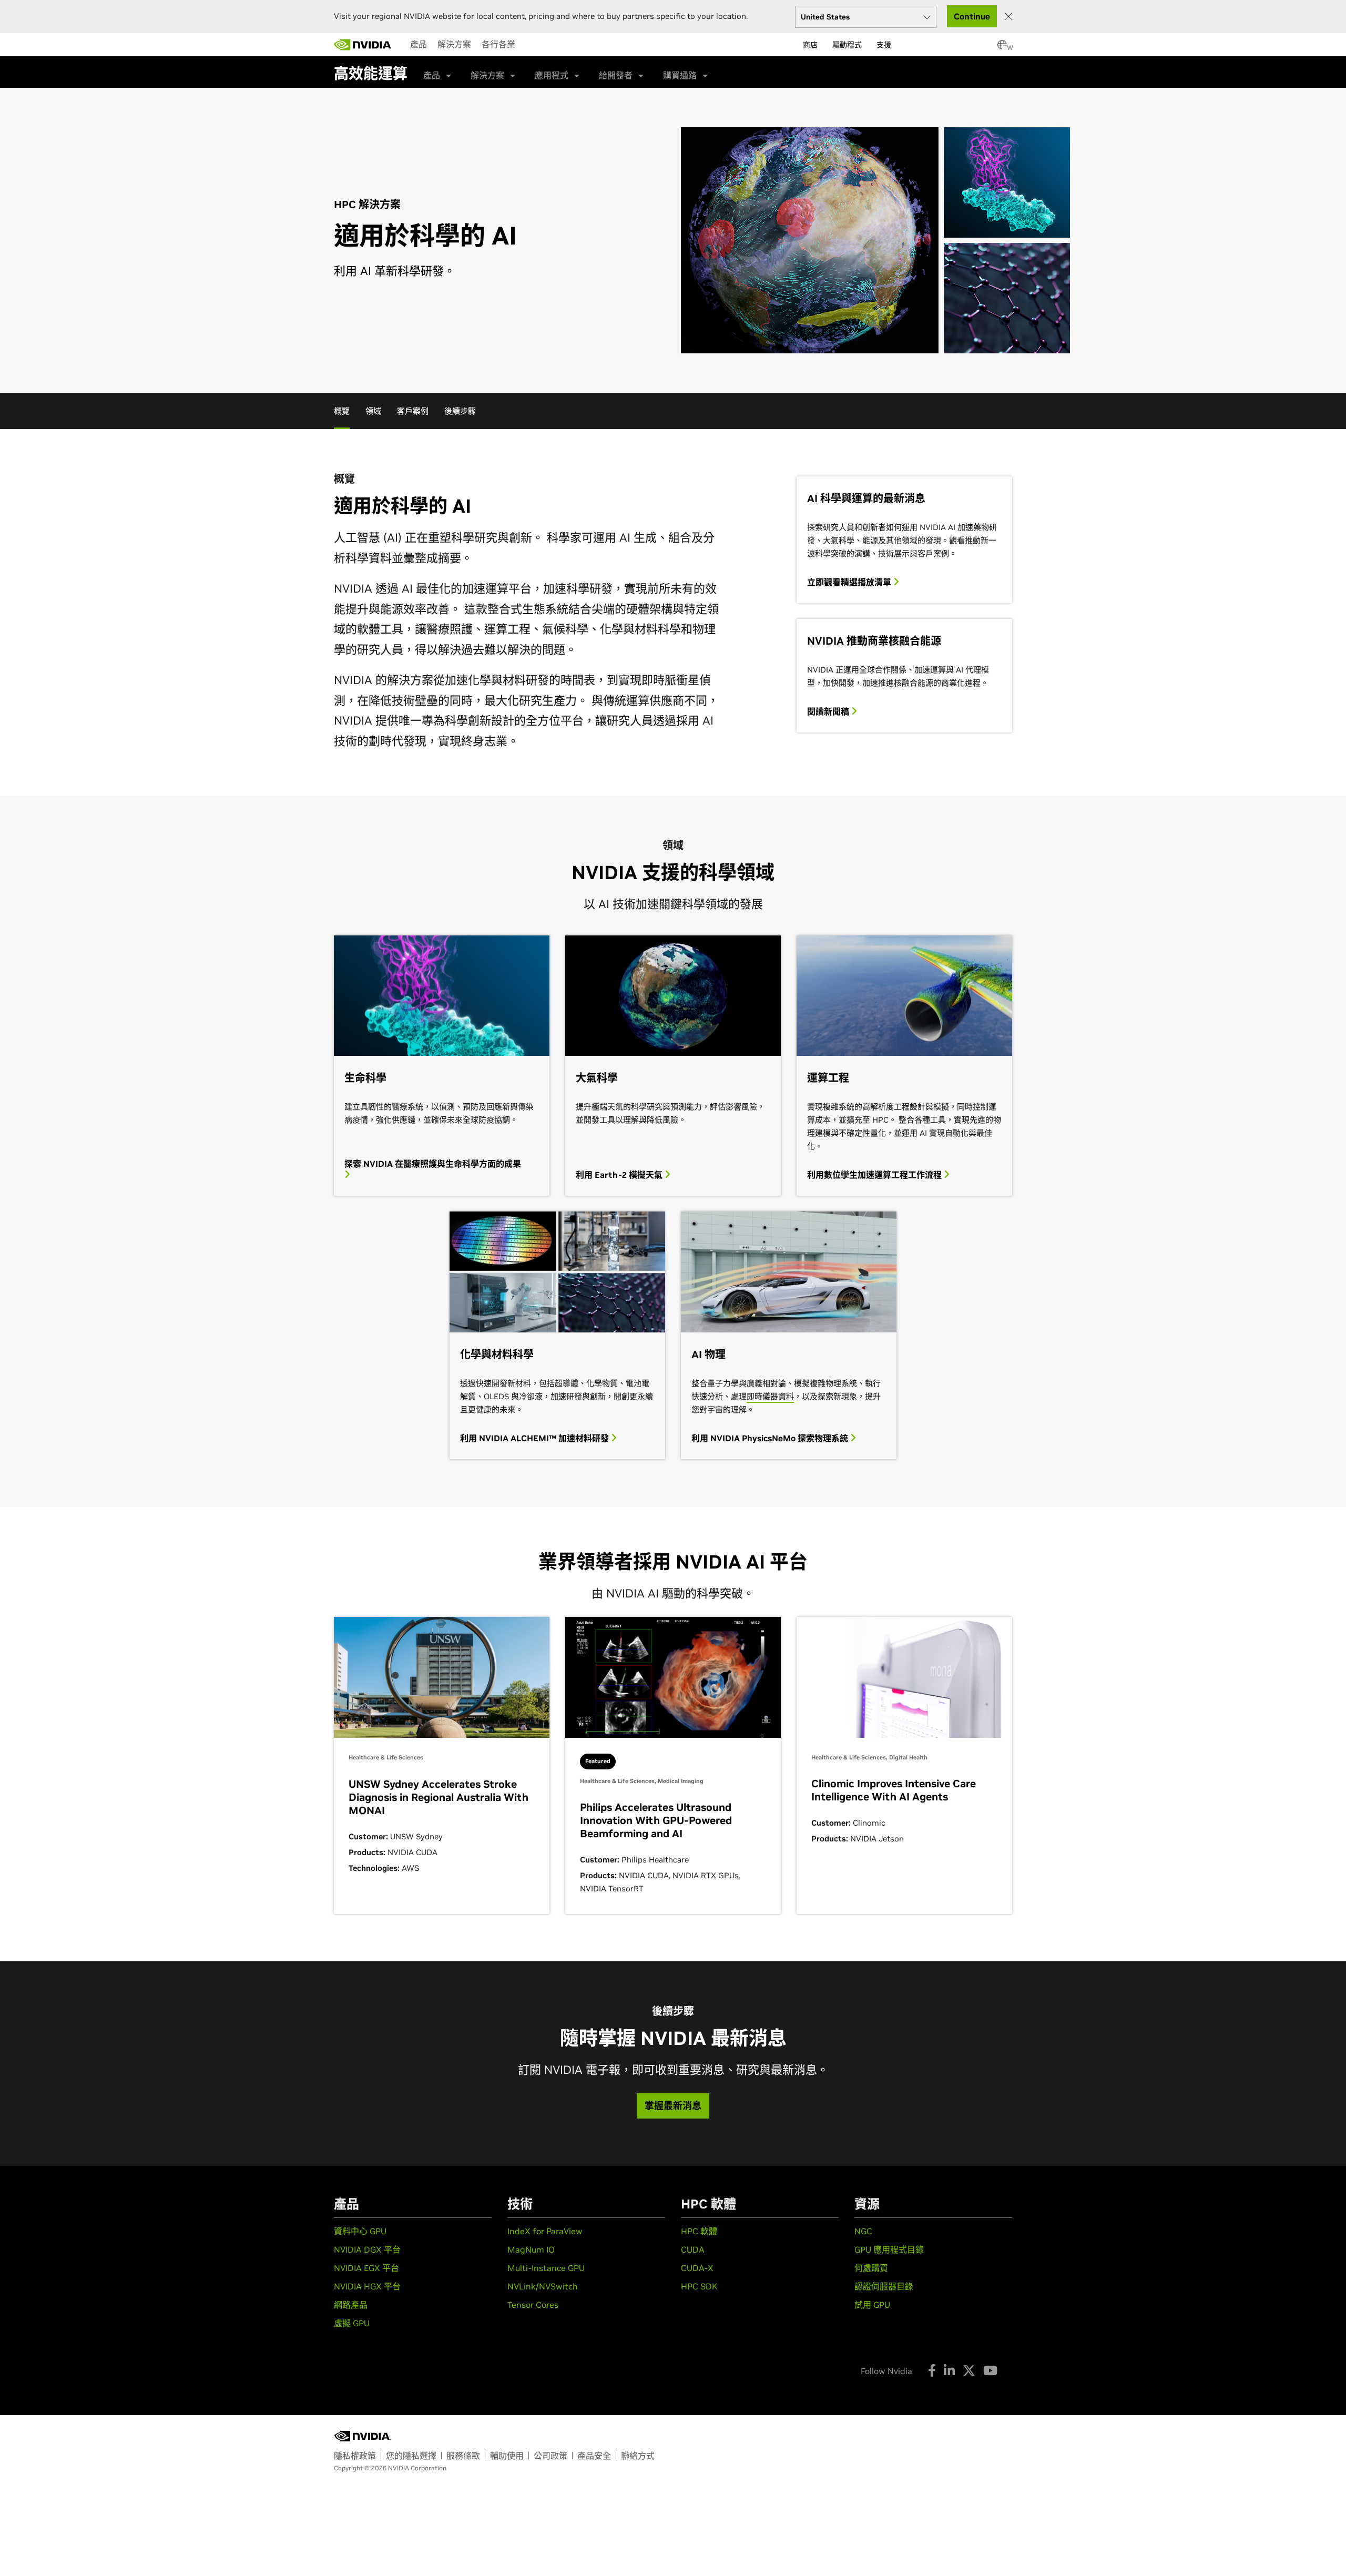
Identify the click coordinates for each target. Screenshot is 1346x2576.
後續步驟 (460, 411)
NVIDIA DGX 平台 (367, 2249)
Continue (972, 16)
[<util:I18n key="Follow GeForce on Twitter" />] (969, 2370)
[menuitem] (419, 44)
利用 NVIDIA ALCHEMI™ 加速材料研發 (536, 1438)
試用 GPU (872, 2305)
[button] (1002, 48)
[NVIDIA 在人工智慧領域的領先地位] (363, 45)
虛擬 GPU (352, 2323)
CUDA (693, 2249)
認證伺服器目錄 (884, 2286)
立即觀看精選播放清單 (850, 582)
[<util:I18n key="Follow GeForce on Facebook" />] (932, 2370)
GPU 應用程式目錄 (889, 2249)
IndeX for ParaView (545, 2231)
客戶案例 (413, 411)
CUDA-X (697, 2268)
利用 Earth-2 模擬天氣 (620, 1175)
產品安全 (594, 2456)
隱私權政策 (355, 2456)
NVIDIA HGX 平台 (367, 2286)
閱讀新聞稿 (829, 711)
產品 (419, 44)
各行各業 (498, 44)
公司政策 (550, 2456)
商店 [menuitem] (810, 45)
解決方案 (454, 44)
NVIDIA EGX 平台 (366, 2268)
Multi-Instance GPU (546, 2268)
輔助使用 (507, 2456)
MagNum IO (531, 2249)
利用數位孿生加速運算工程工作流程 (875, 1175)
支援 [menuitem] (884, 45)
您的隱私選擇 (411, 2456)
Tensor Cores (533, 2305)
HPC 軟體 (699, 2231)
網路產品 (351, 2305)
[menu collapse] (529, 45)
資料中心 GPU (360, 2231)
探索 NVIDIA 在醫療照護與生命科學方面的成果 (433, 1164)
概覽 (342, 411)
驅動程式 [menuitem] (847, 45)
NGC (863, 2231)
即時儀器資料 (770, 1396)
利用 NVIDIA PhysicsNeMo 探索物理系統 (771, 1438)
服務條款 (463, 2456)
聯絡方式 (638, 2456)
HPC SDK (699, 2286)
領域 (373, 411)
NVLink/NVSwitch (543, 2286)
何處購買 (871, 2268)
